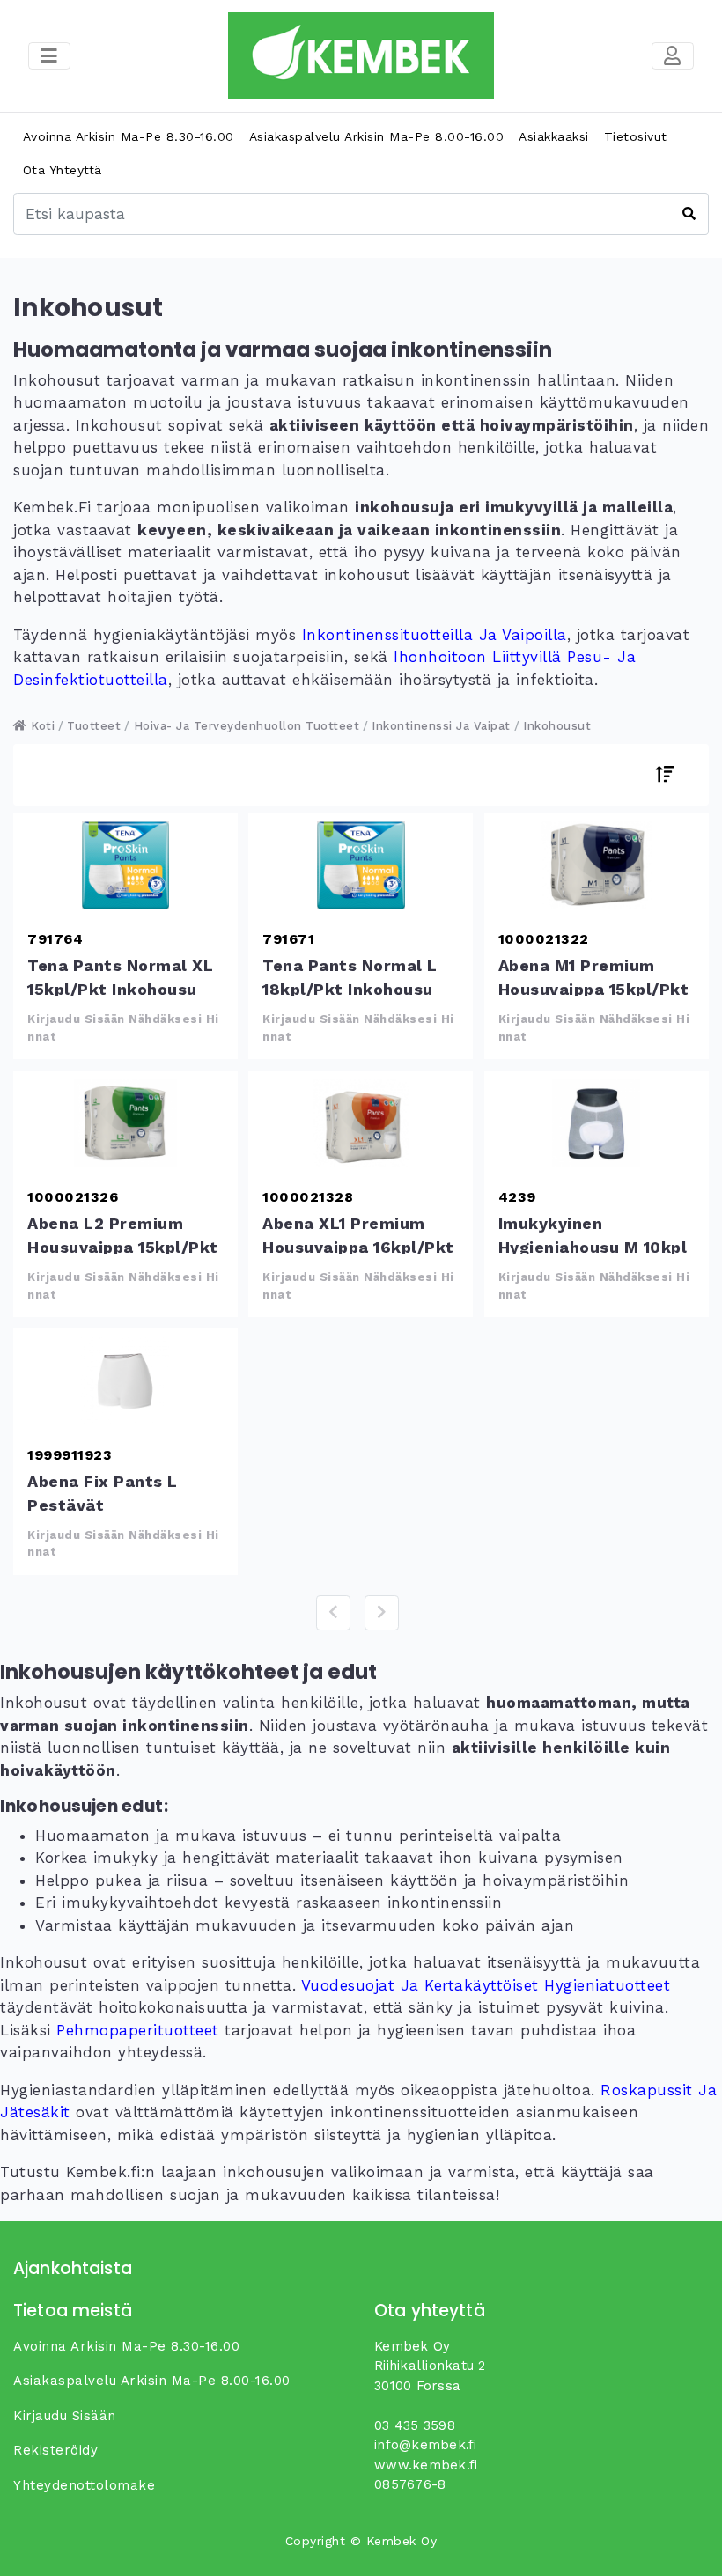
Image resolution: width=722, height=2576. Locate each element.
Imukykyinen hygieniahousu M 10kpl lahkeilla (597, 1123)
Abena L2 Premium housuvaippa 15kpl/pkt (125, 1123)
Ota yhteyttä (63, 170)
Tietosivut (636, 136)
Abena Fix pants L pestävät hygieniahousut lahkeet (125, 1381)
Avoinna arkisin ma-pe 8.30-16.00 (129, 136)
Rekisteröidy (55, 2450)
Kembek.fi (52, 507)
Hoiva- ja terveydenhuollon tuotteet (247, 726)
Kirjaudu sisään (65, 2416)
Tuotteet (94, 726)
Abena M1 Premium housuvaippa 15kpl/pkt (597, 865)
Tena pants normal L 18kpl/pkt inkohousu (361, 865)
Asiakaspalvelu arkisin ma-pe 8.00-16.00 (377, 136)
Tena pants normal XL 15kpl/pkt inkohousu (125, 865)
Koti (41, 726)
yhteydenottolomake (84, 2485)
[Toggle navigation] (673, 56)
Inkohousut (557, 726)
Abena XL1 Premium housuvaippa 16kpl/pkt (361, 1123)
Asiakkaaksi (554, 136)
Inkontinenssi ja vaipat (441, 726)
